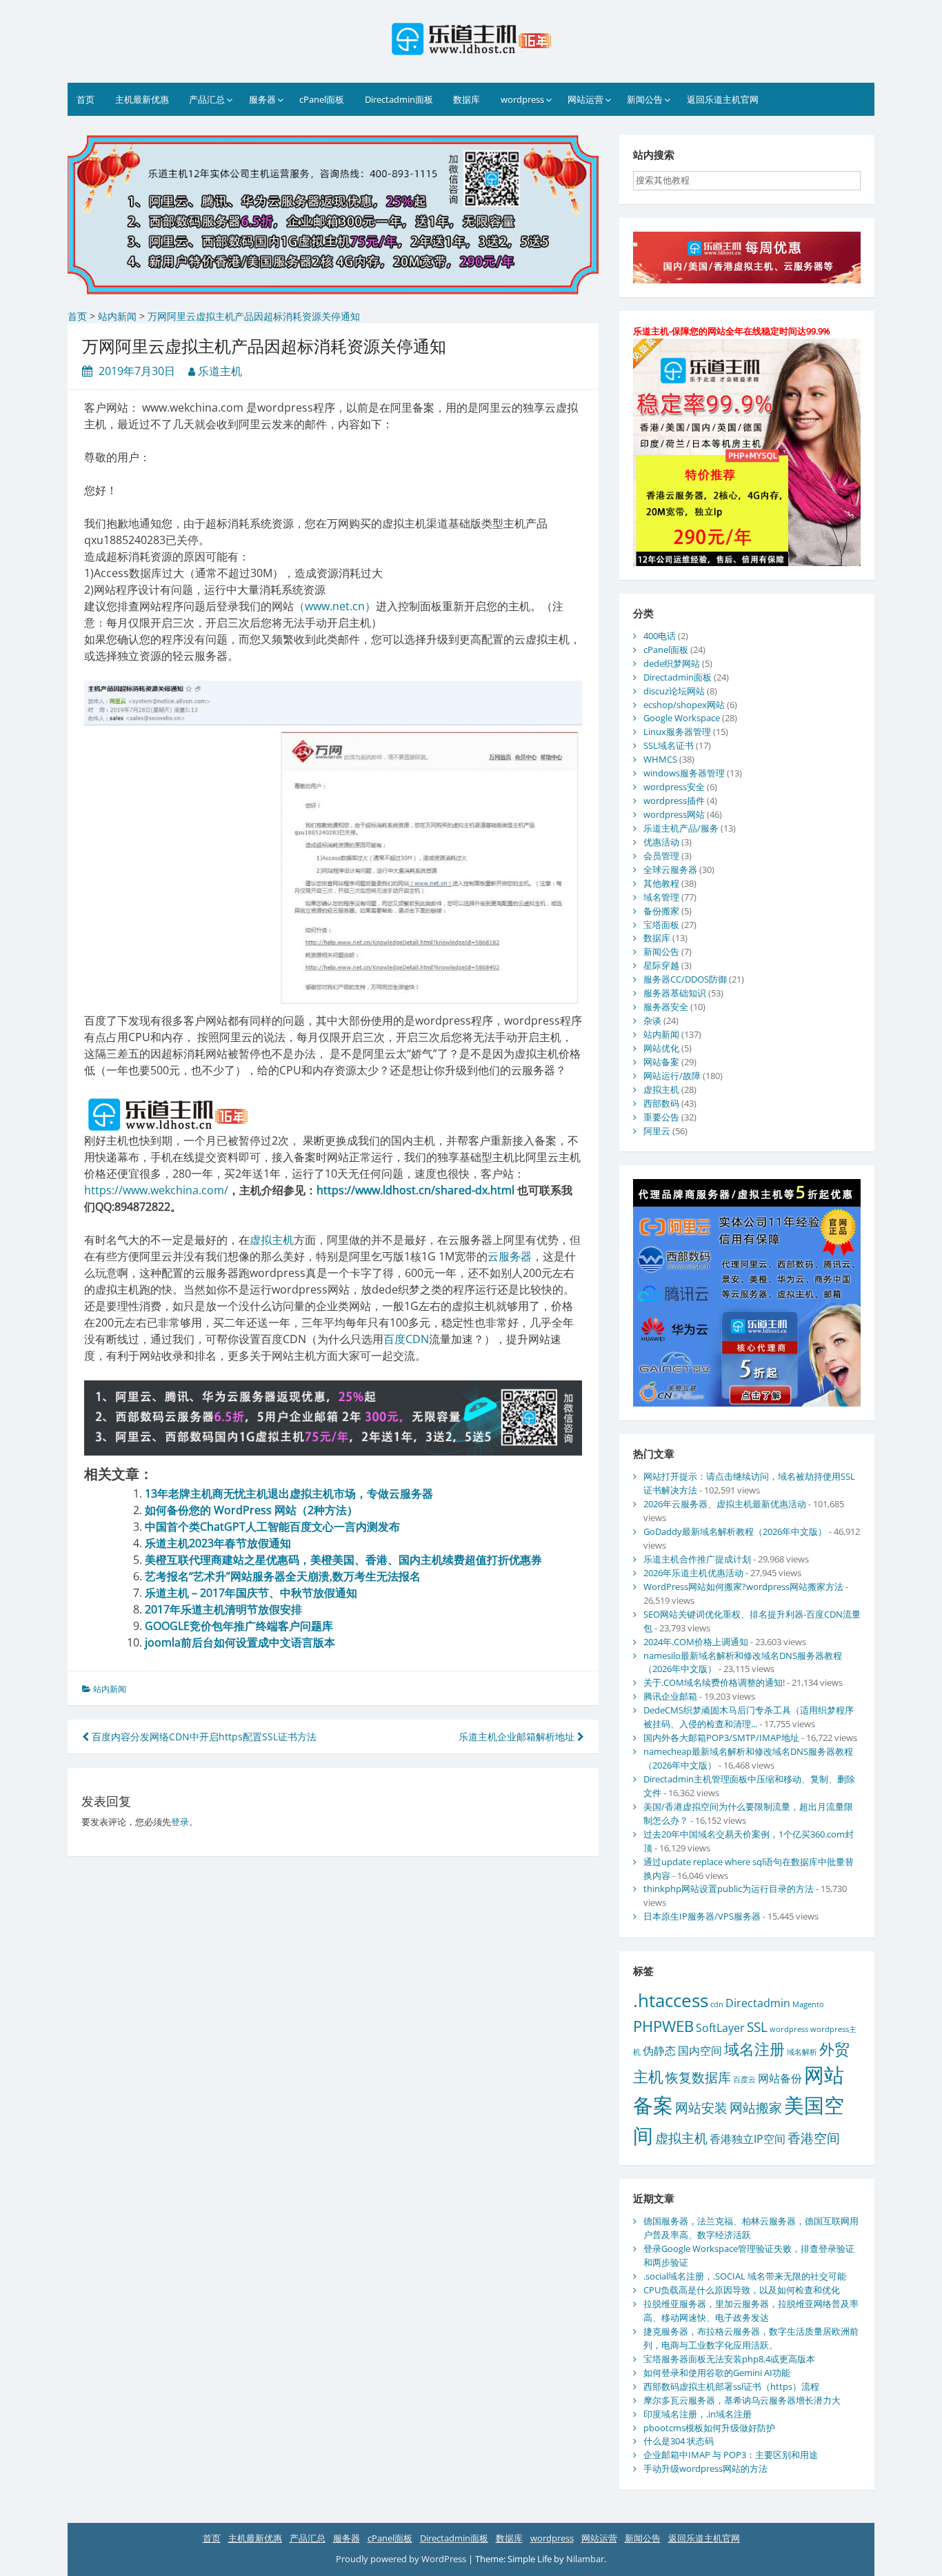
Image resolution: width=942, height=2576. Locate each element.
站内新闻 (110, 1689)
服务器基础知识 (675, 993)
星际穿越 (661, 965)
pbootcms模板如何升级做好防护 (709, 2428)
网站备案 (661, 1062)
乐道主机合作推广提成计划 (697, 1559)
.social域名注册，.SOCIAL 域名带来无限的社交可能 (745, 2276)
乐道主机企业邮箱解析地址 (518, 1737)
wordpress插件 (674, 801)
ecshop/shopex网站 (684, 705)
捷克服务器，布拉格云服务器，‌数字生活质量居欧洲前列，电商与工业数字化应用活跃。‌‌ (751, 2338)
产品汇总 (207, 99)
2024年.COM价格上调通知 (696, 1642)
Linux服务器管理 (677, 732)
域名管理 (661, 897)
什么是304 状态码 (679, 2441)
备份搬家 (661, 911)
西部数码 (661, 1103)
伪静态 (659, 2051)
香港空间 (814, 2138)
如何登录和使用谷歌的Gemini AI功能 (717, 2373)
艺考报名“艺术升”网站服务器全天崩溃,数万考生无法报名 (283, 1576)
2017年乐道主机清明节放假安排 (223, 1609)
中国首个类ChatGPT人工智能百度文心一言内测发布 (272, 1527)
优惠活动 (661, 842)
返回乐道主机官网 (723, 99)
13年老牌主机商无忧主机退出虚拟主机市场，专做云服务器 (289, 1493)
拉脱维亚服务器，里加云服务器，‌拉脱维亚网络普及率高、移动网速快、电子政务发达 (751, 2311)
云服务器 (510, 1256)
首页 (86, 99)
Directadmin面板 (399, 99)
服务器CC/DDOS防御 (685, 979)
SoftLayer (720, 2028)
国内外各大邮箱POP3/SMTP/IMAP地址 (721, 1738)
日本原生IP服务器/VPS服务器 (702, 1916)
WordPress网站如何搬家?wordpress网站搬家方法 (743, 1587)
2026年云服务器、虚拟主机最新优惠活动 (725, 1504)
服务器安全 (666, 1007)
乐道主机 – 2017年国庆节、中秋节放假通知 (251, 1593)
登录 (180, 1822)
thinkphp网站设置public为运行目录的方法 (729, 1889)
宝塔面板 (661, 925)
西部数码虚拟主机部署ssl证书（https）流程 (731, 2386)
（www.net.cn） (335, 606)
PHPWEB (663, 2026)
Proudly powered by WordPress (402, 2559)
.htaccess (671, 2000)
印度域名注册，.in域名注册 (698, 2414)
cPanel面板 (322, 99)
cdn (717, 2004)
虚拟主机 (272, 1240)
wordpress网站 (674, 814)
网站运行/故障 (672, 1076)
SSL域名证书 (669, 745)
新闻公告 (645, 99)
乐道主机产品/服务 (681, 828)
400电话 (660, 636)
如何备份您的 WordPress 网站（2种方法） (251, 1510)
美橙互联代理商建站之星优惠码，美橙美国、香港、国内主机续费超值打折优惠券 (343, 1560)
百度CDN (406, 1339)
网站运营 (585, 99)
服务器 (262, 99)
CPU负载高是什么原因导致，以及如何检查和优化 (742, 2290)
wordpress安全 (674, 787)
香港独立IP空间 (748, 2139)
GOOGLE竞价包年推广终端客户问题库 (239, 1626)
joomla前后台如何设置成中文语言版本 (240, 1642)
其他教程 (661, 883)
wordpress (522, 99)
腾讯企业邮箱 (670, 1696)
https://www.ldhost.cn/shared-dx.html (415, 1190)
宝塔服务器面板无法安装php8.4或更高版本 (729, 2359)
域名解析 (802, 2052)
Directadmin (758, 2003)
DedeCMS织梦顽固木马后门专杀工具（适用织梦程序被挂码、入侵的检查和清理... (749, 1717)
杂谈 (652, 1020)
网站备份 (780, 2078)
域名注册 (754, 2049)
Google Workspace (682, 718)
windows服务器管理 (684, 773)
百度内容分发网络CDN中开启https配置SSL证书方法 (203, 1737)
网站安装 (701, 2107)
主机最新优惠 (142, 99)
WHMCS (660, 759)
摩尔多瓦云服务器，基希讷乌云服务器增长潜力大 (742, 2400)
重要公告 (661, 1117)
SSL (757, 2027)
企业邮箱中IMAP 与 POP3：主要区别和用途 (731, 2455)
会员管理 (661, 856)
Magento (808, 2004)
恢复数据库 (698, 2077)
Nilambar (585, 2559)
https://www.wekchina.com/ (156, 1190)
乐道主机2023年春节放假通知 (218, 1543)
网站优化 (661, 1048)
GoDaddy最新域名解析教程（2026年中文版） (735, 1531)
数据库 (467, 99)
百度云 (744, 2080)
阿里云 (657, 1131)
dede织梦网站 (672, 663)
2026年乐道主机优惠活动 (693, 1573)
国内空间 (700, 2051)
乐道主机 (220, 371)
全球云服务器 (670, 869)
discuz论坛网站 (674, 691)
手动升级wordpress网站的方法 (705, 2468)
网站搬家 (756, 2107)
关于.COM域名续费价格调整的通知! (714, 1682)
